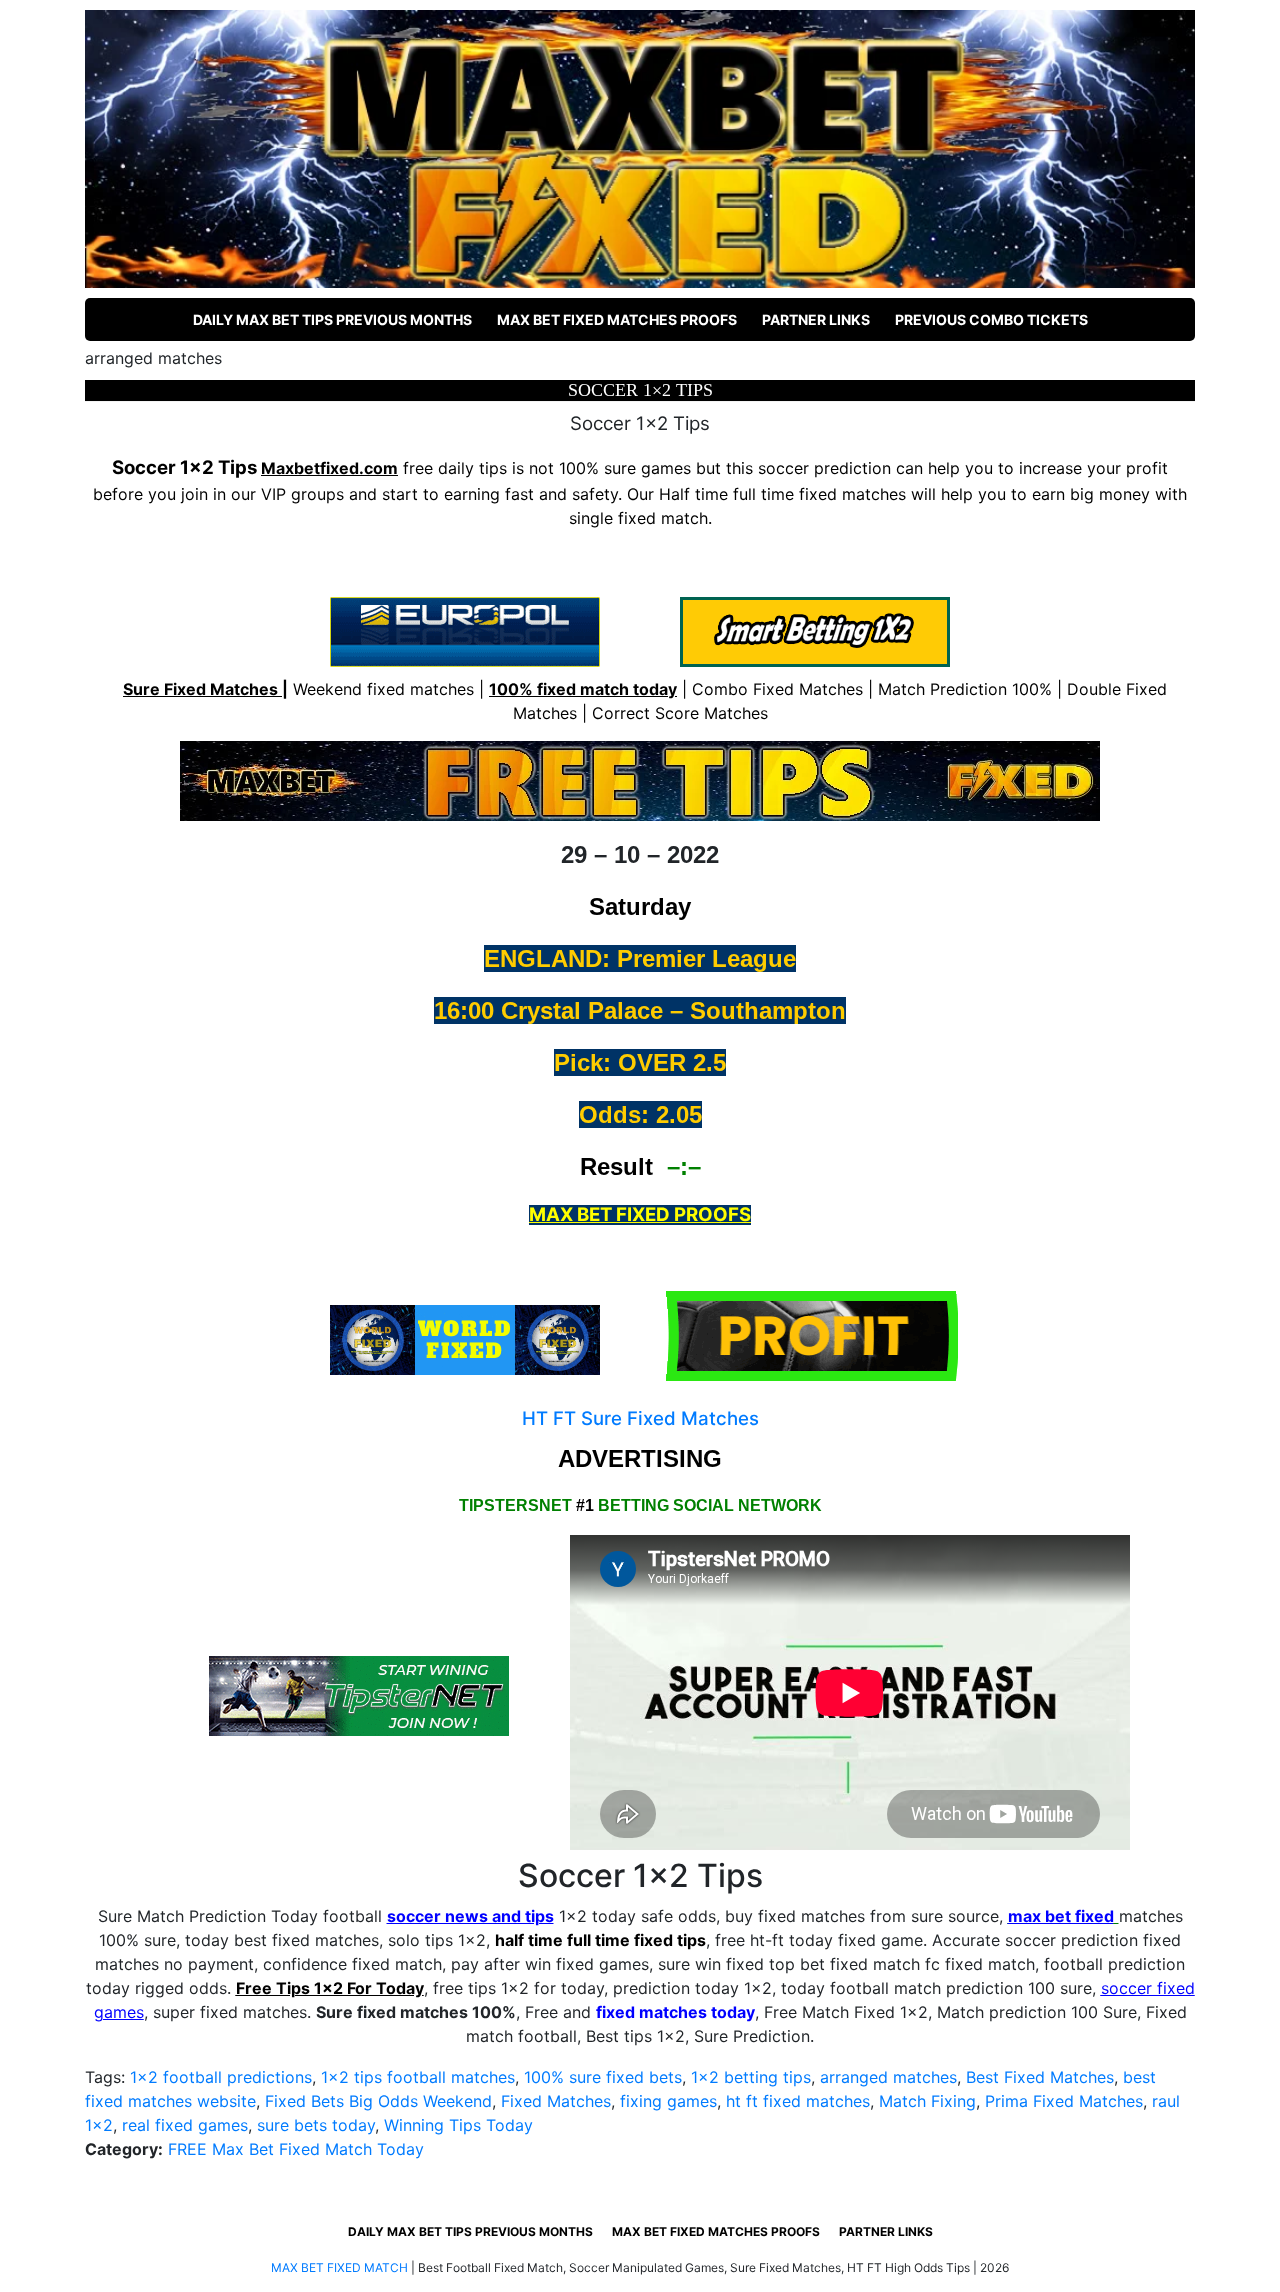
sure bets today (316, 2125)
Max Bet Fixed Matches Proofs (617, 319)
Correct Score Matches (680, 713)
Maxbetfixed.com (329, 468)
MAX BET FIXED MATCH (339, 2267)
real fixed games (185, 2125)
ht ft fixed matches (798, 2101)
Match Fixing (927, 2101)
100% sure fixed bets (603, 2077)
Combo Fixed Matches (777, 689)
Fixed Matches (556, 2101)
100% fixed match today (583, 689)
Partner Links (816, 319)
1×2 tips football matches (418, 2077)
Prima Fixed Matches (1064, 2101)
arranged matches (888, 2077)
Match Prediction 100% (965, 689)
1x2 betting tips (751, 2077)
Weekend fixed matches (383, 689)
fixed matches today (675, 2012)
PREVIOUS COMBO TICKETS (991, 319)
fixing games (668, 2101)
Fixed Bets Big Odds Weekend (378, 2101)
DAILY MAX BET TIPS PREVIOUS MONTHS (332, 319)
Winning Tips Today (458, 2125)
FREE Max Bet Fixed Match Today (296, 2149)
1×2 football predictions (221, 2077)
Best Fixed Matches (1040, 2077)
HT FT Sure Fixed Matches (640, 1418)
